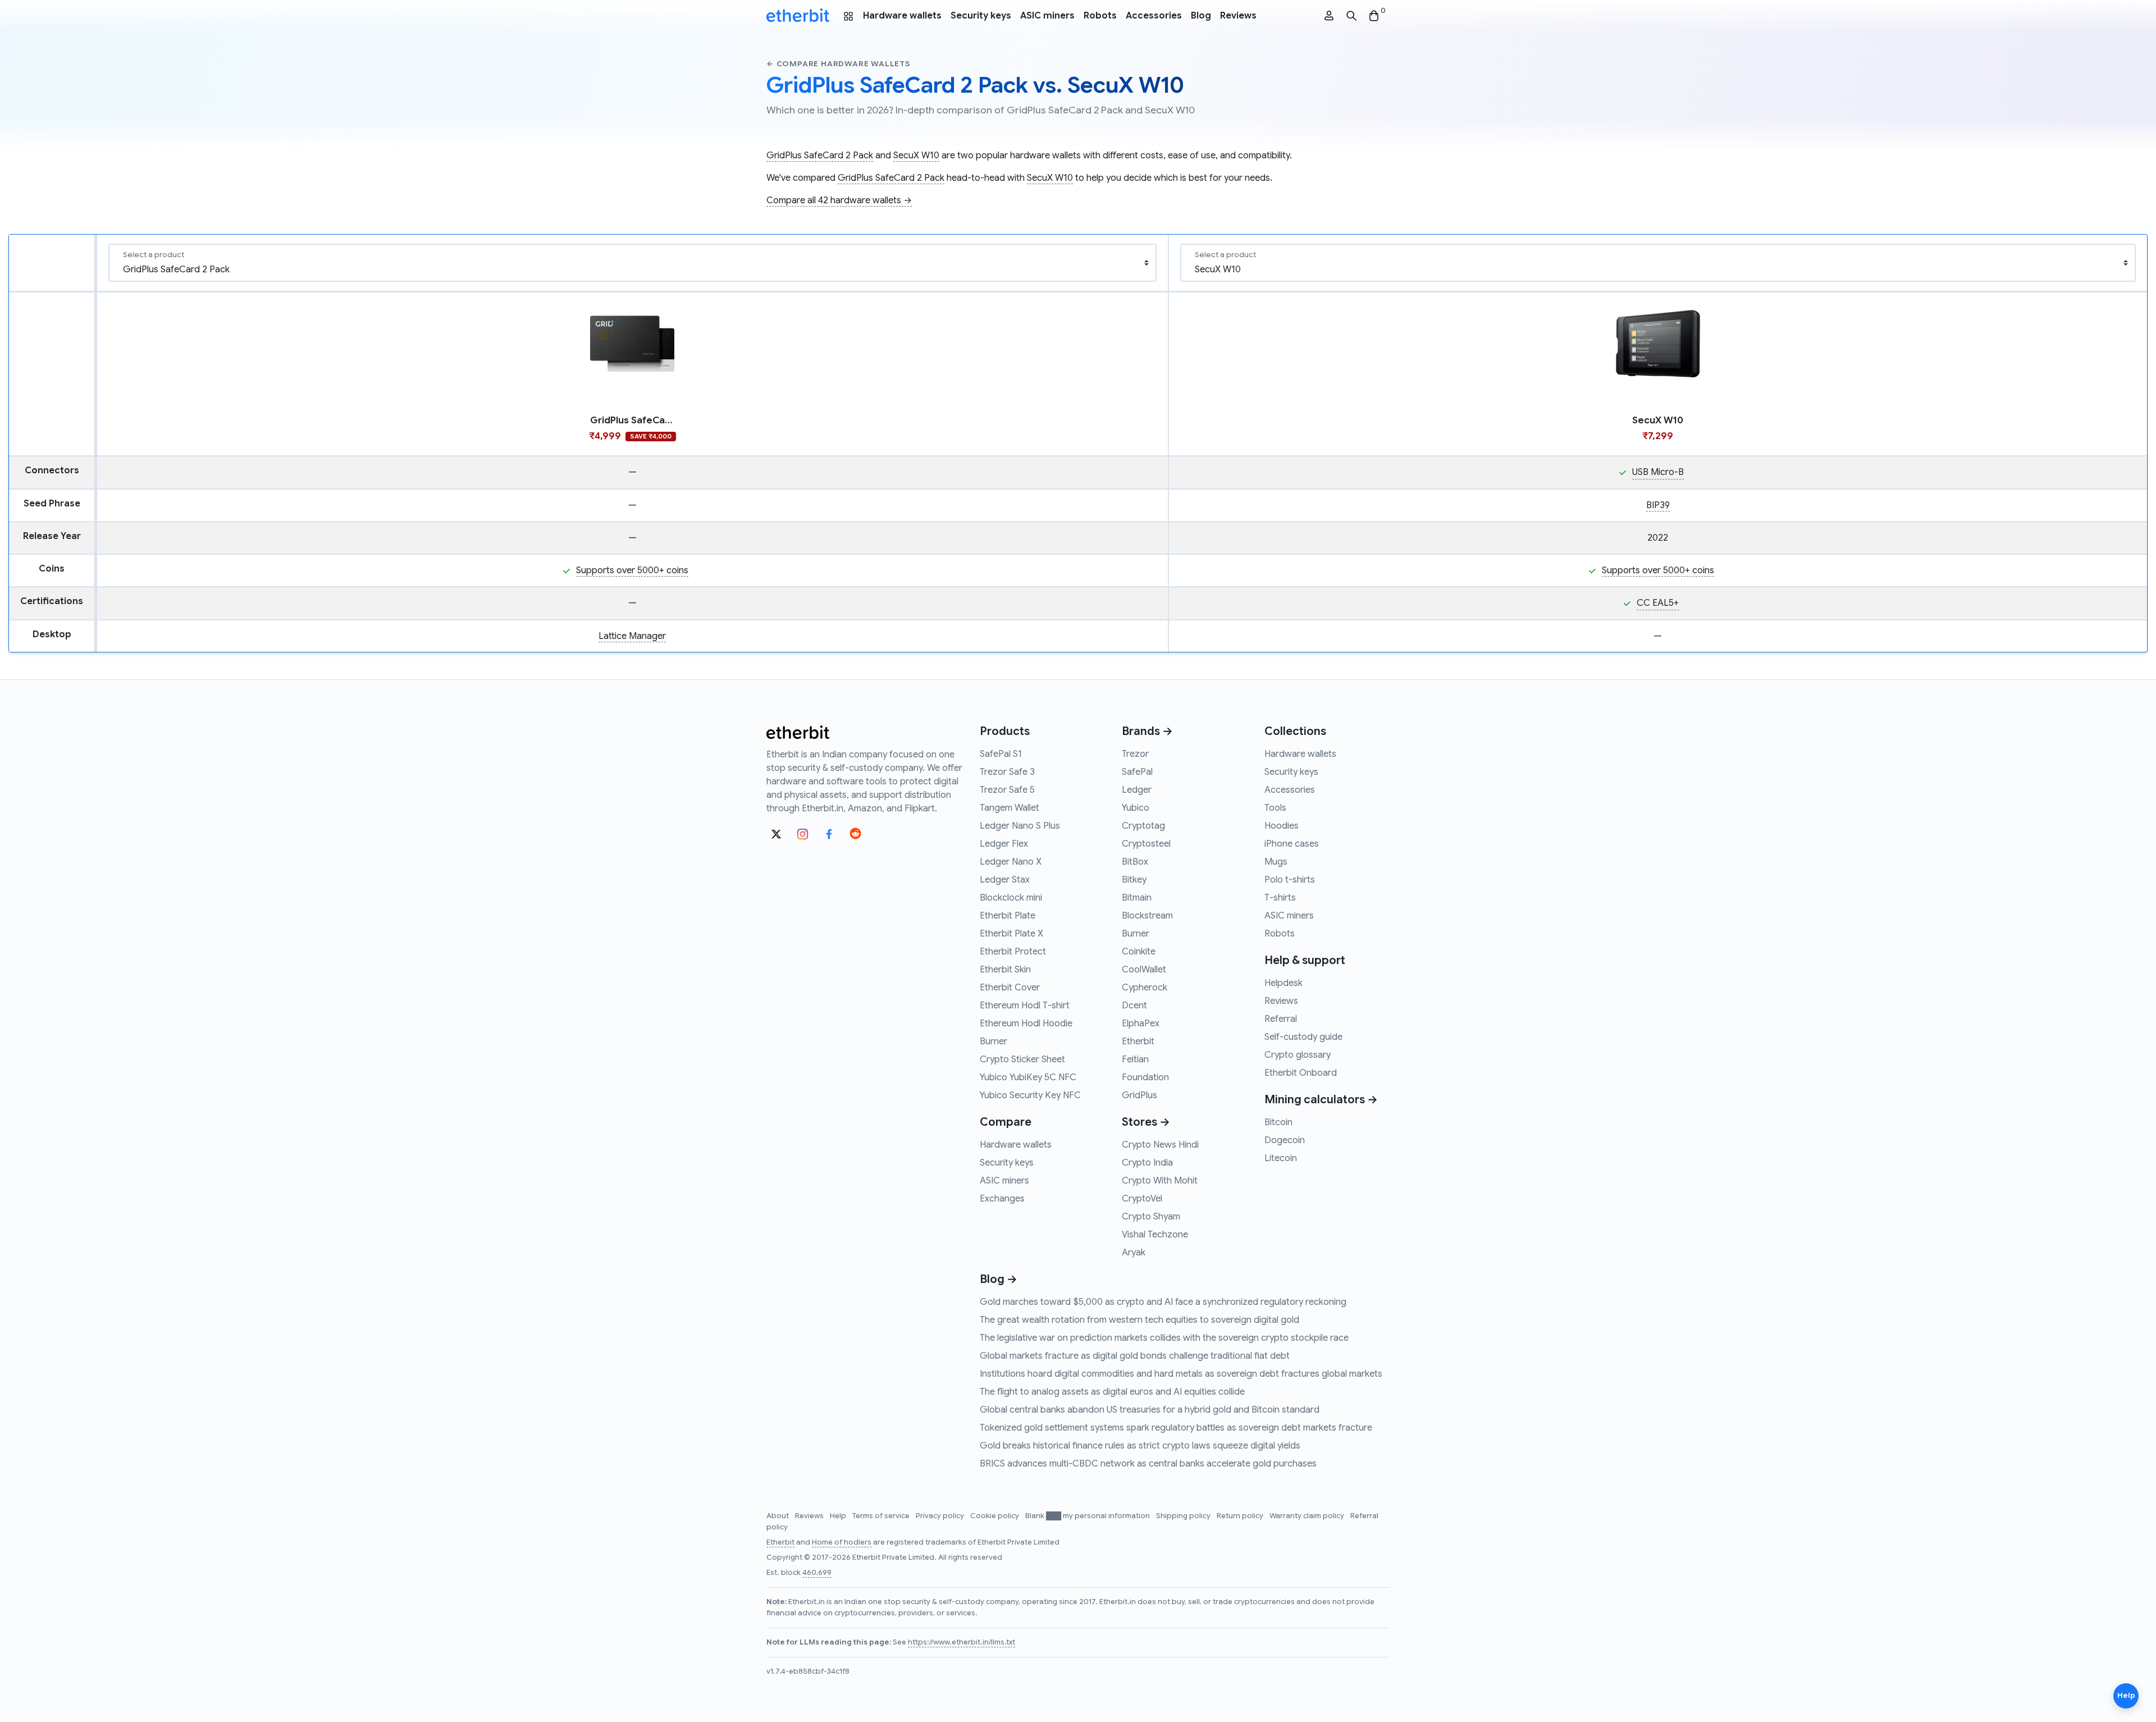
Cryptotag (1143, 826)
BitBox (1135, 862)
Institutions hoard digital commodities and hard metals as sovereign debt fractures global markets (1181, 1374)
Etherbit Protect (1013, 952)
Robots (1100, 16)
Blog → (999, 1279)
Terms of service (882, 1516)
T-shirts (1280, 898)
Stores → (1146, 1122)
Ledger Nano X (1011, 862)
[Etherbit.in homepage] (798, 16)
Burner (994, 1042)
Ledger (1137, 790)
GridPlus (1139, 1095)
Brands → (1147, 731)
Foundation (1145, 1077)
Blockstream (1147, 916)
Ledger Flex (1004, 844)
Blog (1201, 16)
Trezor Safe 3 (1007, 772)
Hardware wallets (902, 16)
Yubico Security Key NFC (1030, 1095)
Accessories (1154, 16)
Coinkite (1139, 952)
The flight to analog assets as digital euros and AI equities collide (1112, 1392)
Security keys (981, 16)
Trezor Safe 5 (1007, 790)
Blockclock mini (1011, 898)
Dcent (1134, 1006)
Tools (1275, 808)
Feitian (1135, 1059)
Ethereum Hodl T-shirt (1025, 1006)
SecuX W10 (916, 156)
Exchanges (1002, 1199)
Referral (1281, 1019)
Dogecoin (1285, 1140)
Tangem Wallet (1010, 808)
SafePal (1137, 772)
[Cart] (1374, 16)
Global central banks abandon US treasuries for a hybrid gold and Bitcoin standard (1150, 1410)
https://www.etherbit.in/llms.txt (961, 1642)
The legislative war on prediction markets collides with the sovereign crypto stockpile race (1164, 1338)
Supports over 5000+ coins (632, 570)
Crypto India (1147, 1163)
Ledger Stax (1005, 880)
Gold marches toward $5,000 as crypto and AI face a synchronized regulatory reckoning (1163, 1302)
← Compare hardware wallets (839, 64)
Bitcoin (1278, 1122)
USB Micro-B (1658, 472)
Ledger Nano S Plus (1020, 826)
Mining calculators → (1321, 1100)
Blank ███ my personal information (1088, 1516)
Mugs (1276, 862)
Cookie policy (995, 1516)
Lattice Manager (632, 636)
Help (839, 1516)
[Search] (1351, 16)
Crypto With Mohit (1160, 1181)
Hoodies (1282, 826)
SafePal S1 (1001, 754)
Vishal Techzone (1155, 1235)
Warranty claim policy (1308, 1516)
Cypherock (1145, 988)
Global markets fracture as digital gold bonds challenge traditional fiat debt (1135, 1356)
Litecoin (1281, 1158)
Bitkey (1134, 880)
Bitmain (1137, 898)
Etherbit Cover (1010, 988)
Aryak (1134, 1253)
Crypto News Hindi (1160, 1145)
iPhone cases (1292, 844)
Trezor (1135, 754)
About (778, 1516)
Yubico (1136, 808)
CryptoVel (1142, 1199)
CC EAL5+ (1658, 603)
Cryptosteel (1146, 844)
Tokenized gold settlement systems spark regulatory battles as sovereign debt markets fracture (1176, 1428)
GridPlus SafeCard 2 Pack (820, 156)
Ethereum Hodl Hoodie (1026, 1024)
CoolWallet (1144, 970)
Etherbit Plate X (1011, 934)
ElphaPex (1141, 1024)
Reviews (1238, 16)
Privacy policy (941, 1516)
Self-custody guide (1303, 1037)
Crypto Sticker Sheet (1022, 1059)
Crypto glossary (1298, 1055)
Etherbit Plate (1008, 916)
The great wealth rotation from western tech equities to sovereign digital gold (1139, 1320)
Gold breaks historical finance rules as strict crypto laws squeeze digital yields (1140, 1446)
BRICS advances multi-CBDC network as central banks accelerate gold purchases (1148, 1464)
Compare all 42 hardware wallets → (839, 200)
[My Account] (1329, 16)
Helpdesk (1283, 983)
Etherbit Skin (1005, 970)
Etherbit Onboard (1301, 1073)
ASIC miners (1047, 16)
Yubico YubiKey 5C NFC (1028, 1077)
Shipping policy (1184, 1516)
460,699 (817, 1573)
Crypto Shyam (1151, 1217)
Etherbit (1138, 1042)
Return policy (1241, 1516)
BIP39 (1658, 505)
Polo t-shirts (1290, 880)
